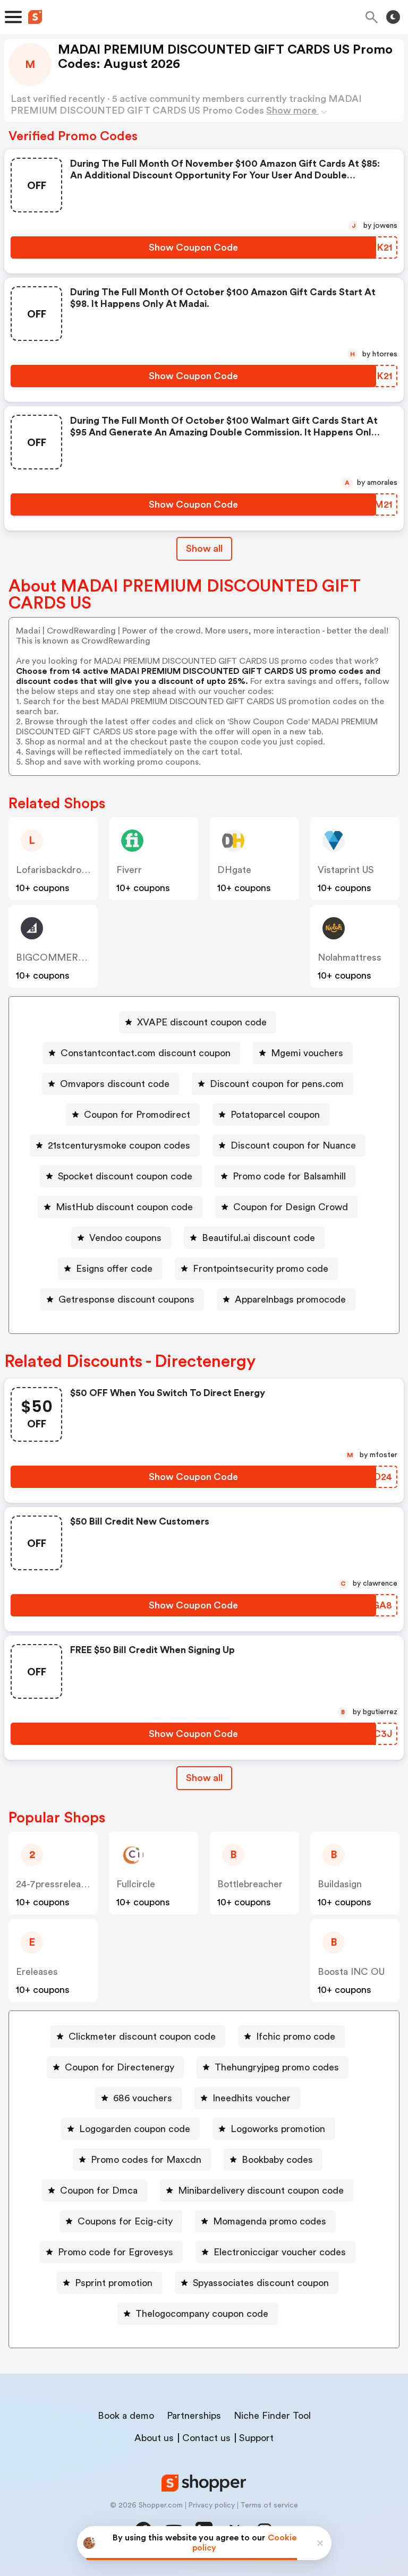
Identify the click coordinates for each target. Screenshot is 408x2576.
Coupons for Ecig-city (125, 2221)
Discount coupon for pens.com (277, 1084)
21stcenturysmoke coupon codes (119, 1145)
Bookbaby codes (277, 2160)
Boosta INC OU (351, 1972)
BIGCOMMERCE (54, 957)
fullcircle (136, 1884)
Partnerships (194, 2416)
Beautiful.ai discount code (258, 1238)
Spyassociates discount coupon (261, 2283)
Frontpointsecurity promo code (261, 1269)
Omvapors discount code (115, 1084)
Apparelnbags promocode (290, 1299)
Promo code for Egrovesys (116, 2252)
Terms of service (269, 2505)
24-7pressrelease (53, 1884)
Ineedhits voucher (252, 2098)
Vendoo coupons (125, 1238)
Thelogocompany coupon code (202, 2314)
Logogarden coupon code (135, 2129)
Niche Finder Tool (272, 2416)
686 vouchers (143, 2098)
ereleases (37, 1972)
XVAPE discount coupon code (202, 1022)
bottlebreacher (250, 1884)
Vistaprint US (346, 870)
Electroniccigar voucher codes (280, 2252)
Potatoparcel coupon (275, 1115)
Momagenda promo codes (270, 2221)
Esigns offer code (114, 1269)
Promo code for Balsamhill (289, 1176)
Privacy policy (211, 2505)
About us (154, 2438)
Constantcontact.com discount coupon (146, 1053)
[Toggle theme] (393, 17)
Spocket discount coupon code (125, 1176)
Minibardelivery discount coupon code (261, 2190)
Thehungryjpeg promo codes (277, 2067)
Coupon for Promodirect (137, 1115)
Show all (204, 549)
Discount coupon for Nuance (293, 1145)
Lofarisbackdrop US (58, 870)
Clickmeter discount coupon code (142, 2036)
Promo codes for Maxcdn (146, 2160)
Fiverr (129, 870)
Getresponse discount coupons (126, 1299)
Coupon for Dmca (99, 2190)
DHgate (234, 870)
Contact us (206, 2438)
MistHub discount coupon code (124, 1207)
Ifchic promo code (296, 2036)
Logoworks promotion (278, 2129)
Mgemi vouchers (307, 1053)
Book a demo (126, 2416)
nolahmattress (350, 957)
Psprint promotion (114, 2283)
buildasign (340, 1884)
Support (256, 2438)
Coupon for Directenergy (120, 2067)
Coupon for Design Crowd (291, 1207)
